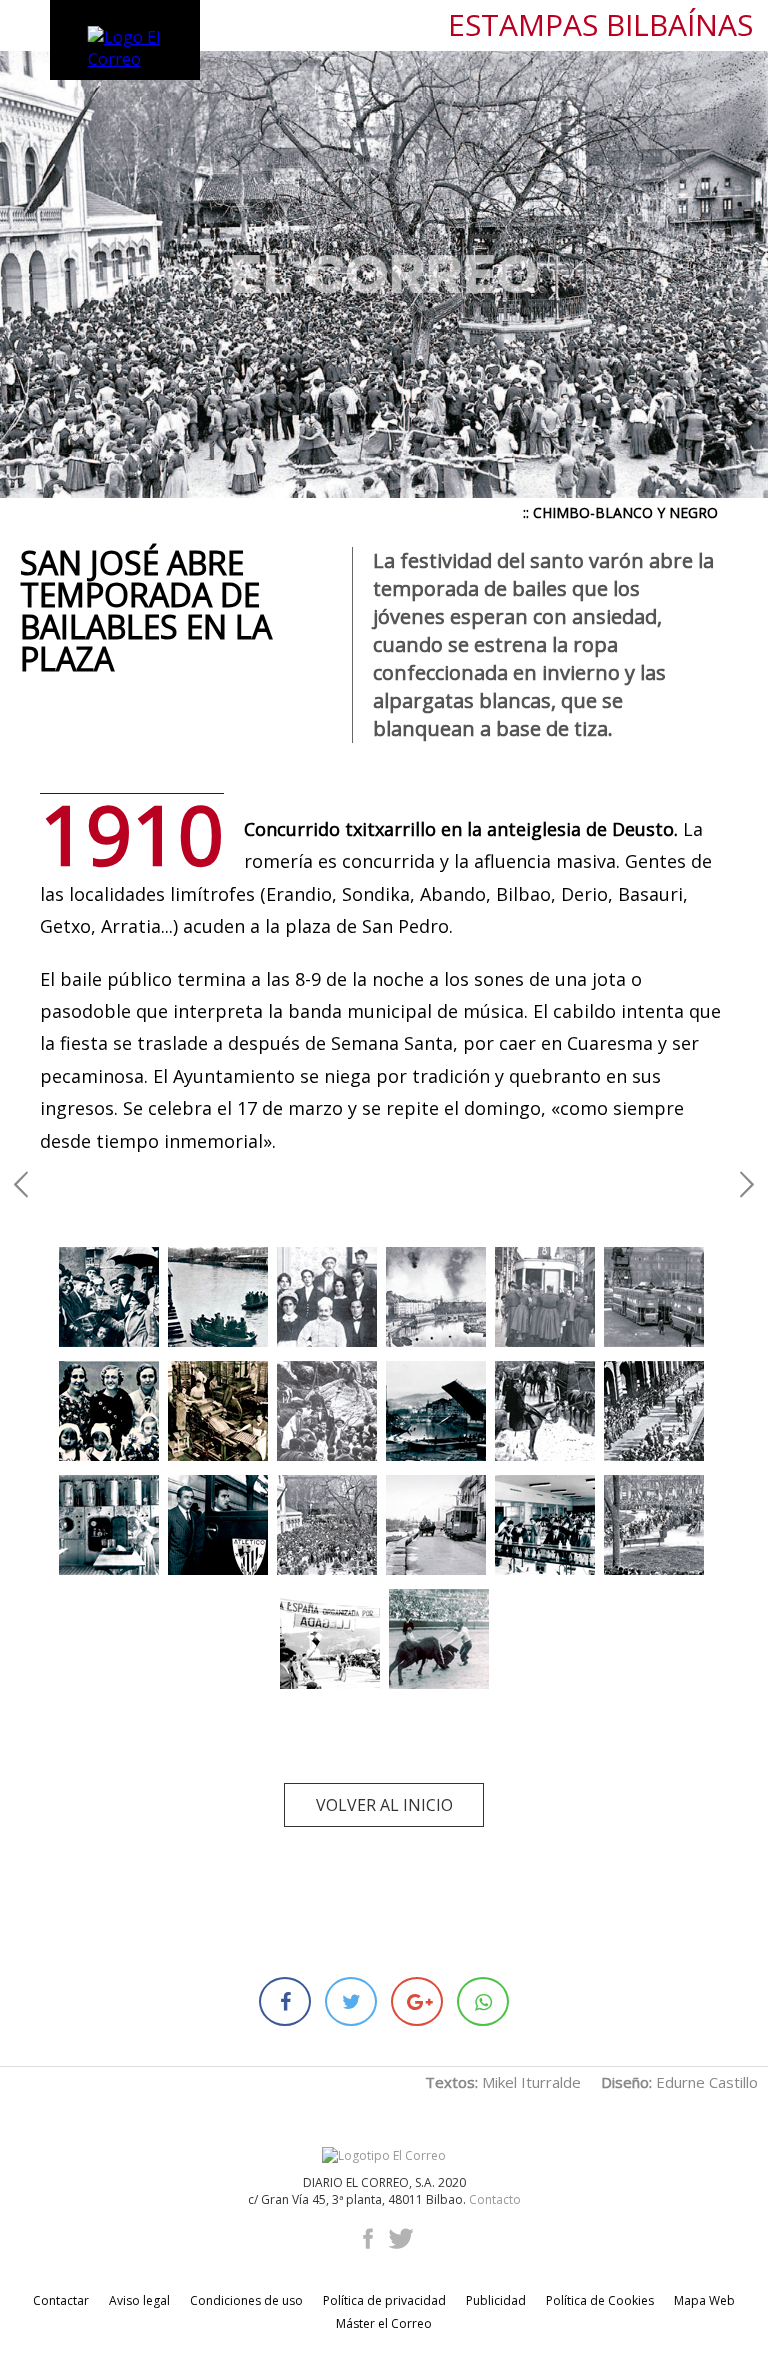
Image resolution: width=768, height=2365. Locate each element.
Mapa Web (704, 2300)
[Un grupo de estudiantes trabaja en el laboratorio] (545, 1525)
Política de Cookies (600, 2300)
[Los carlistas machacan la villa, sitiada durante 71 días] (436, 1297)
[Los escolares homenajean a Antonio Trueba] (654, 1525)
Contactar (61, 2300)
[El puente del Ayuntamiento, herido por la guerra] (436, 1411)
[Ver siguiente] (747, 1182)
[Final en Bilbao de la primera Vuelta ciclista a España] (330, 1639)
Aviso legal (139, 2300)
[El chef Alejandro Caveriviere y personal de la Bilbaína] (327, 1297)
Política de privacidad (384, 2300)
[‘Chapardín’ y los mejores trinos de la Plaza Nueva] (109, 1297)
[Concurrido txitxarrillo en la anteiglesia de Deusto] (327, 1525)
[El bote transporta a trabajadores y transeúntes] (218, 1297)
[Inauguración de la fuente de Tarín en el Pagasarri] (327, 1411)
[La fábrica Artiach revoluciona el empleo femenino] (218, 1411)
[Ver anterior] (21, 1182)
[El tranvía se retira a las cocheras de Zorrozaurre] (436, 1525)
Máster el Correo (384, 2323)
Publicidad (496, 2300)
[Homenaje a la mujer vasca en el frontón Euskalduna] (109, 1411)
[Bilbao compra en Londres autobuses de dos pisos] (654, 1297)
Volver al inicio (384, 1805)
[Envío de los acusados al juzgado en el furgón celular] (545, 1411)
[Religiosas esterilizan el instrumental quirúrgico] (109, 1525)
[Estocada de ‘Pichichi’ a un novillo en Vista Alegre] (439, 1639)
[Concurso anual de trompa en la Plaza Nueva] (654, 1411)
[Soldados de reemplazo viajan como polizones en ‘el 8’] (545, 1297)
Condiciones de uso (246, 2300)
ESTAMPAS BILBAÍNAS (600, 25)
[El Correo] (384, 2155)
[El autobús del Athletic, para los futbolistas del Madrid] (218, 1525)
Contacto (495, 2199)
